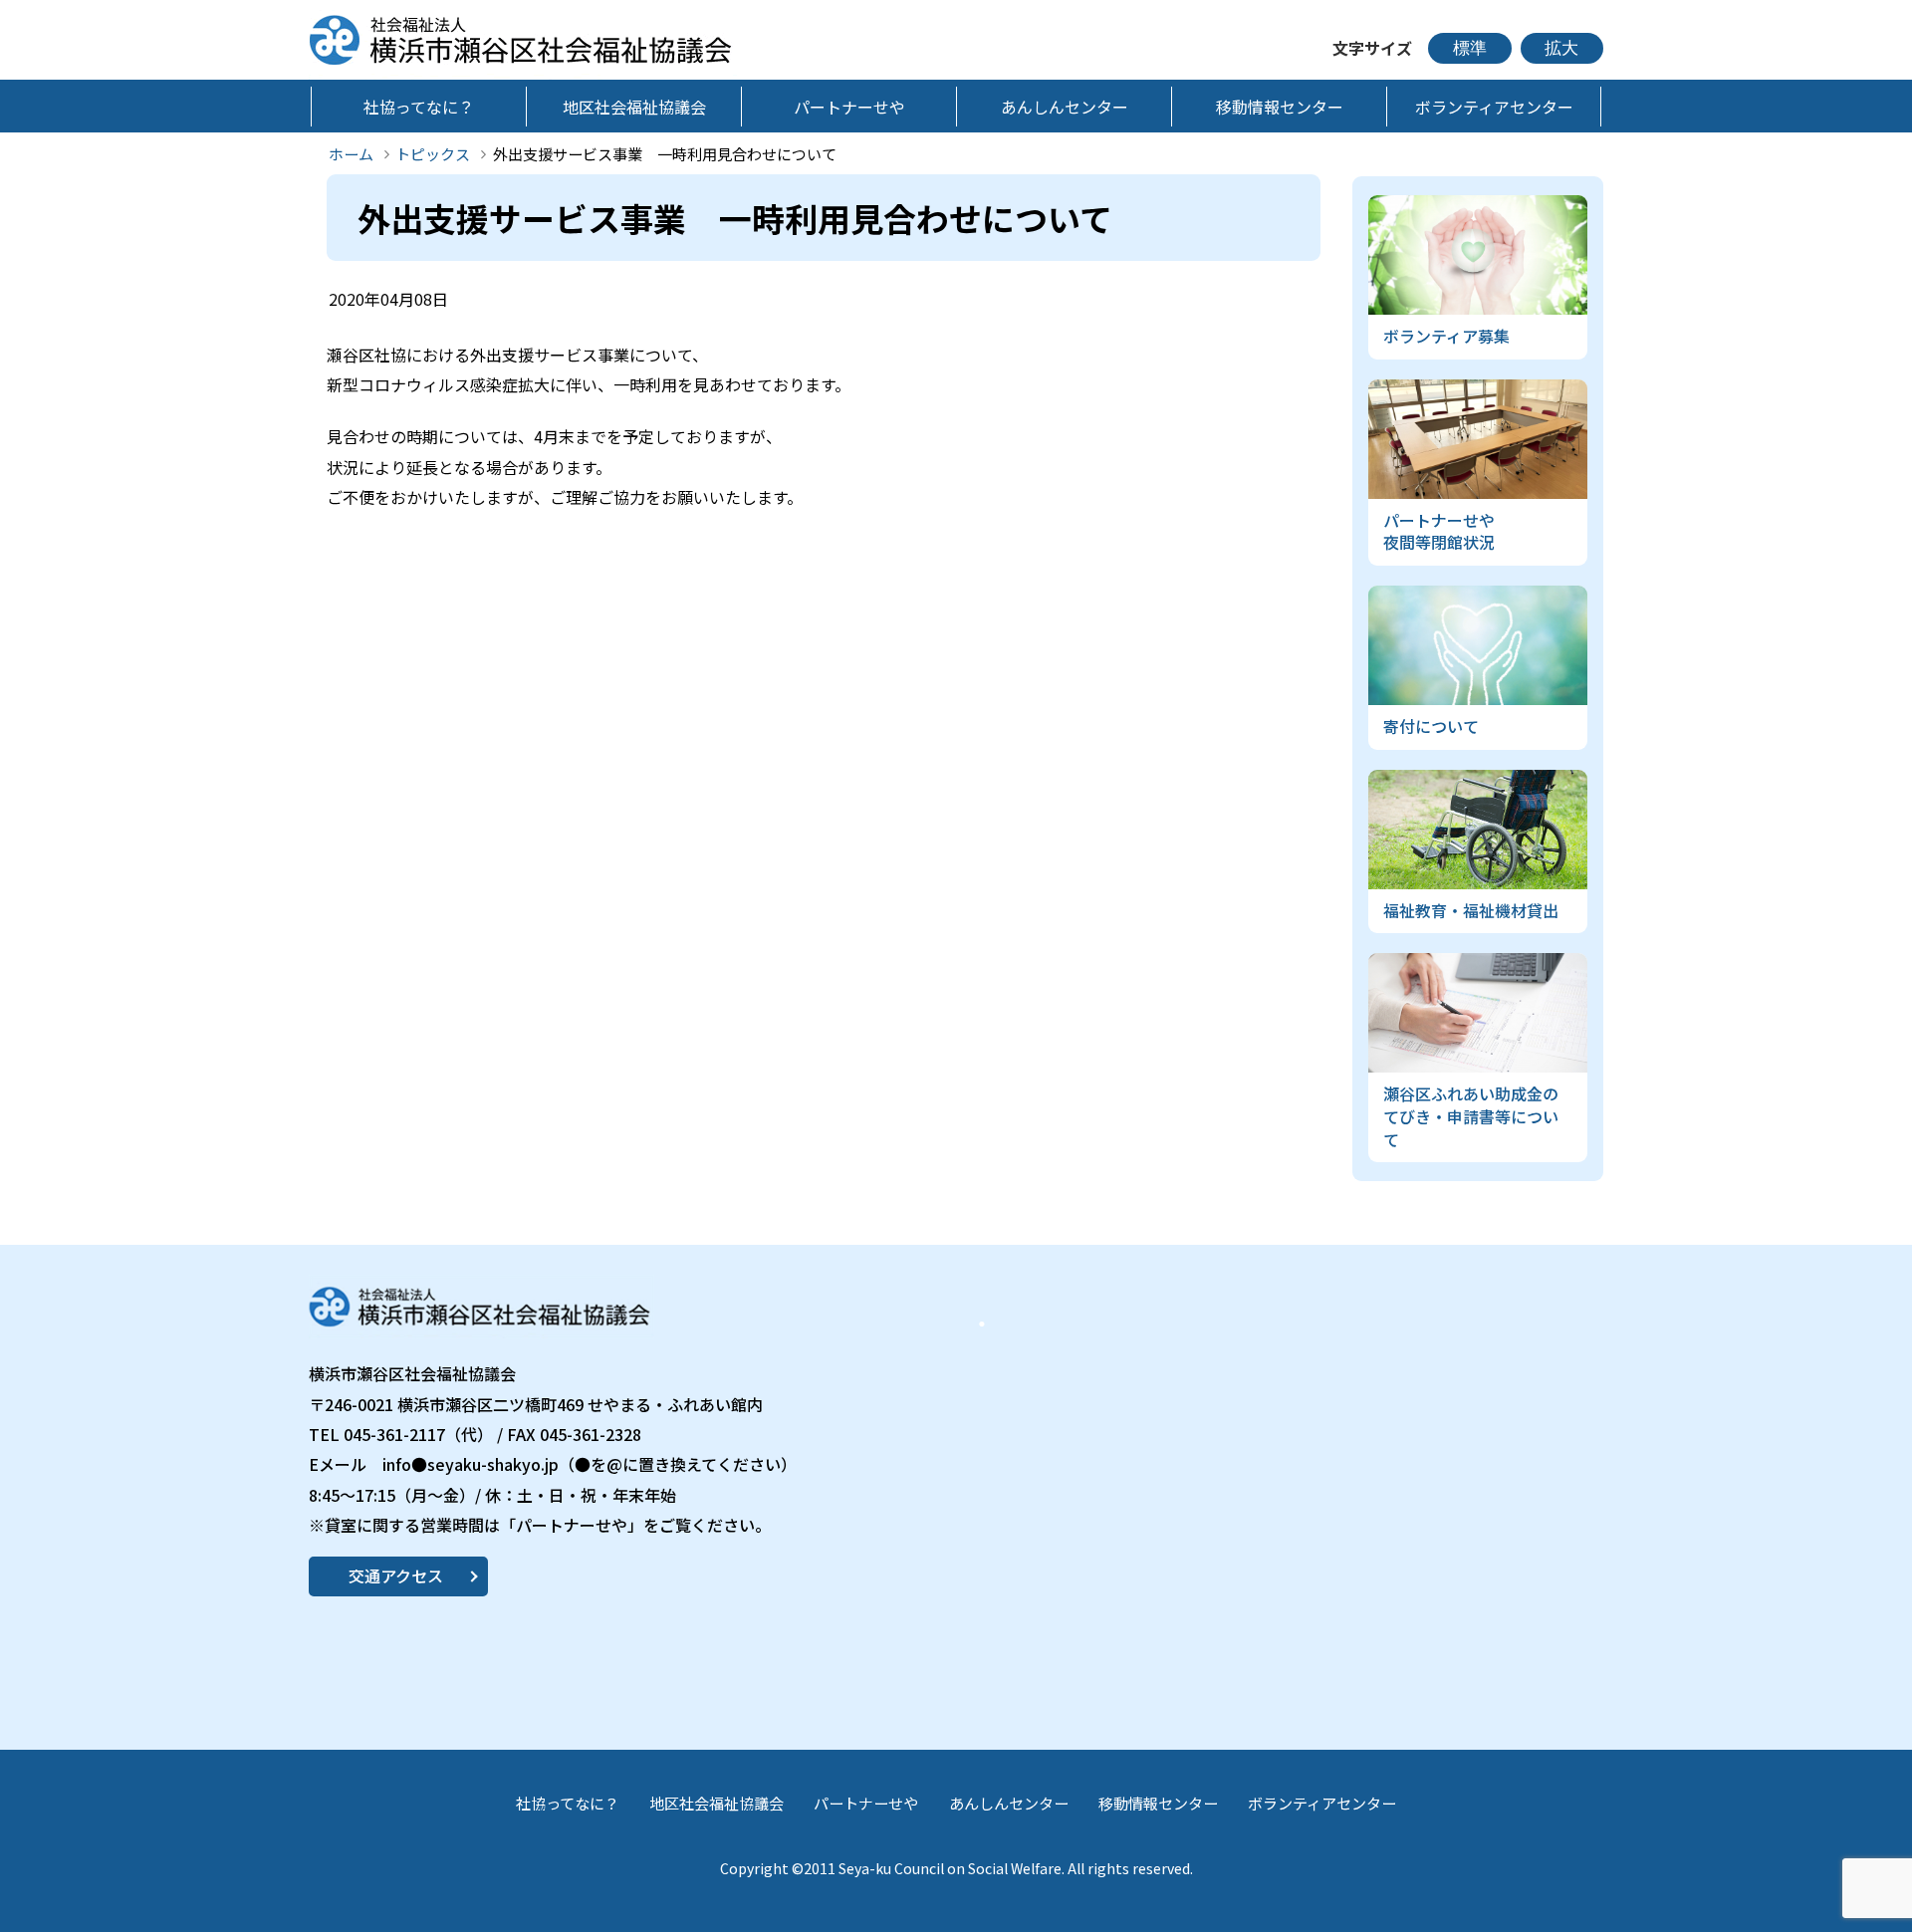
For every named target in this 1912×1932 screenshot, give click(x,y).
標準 (1470, 48)
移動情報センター (1158, 1803)
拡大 (1561, 48)
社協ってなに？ (568, 1803)
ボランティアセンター (1322, 1803)
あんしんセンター (1009, 1803)
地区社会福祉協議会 (717, 1803)
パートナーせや (866, 1803)
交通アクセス (396, 1575)
